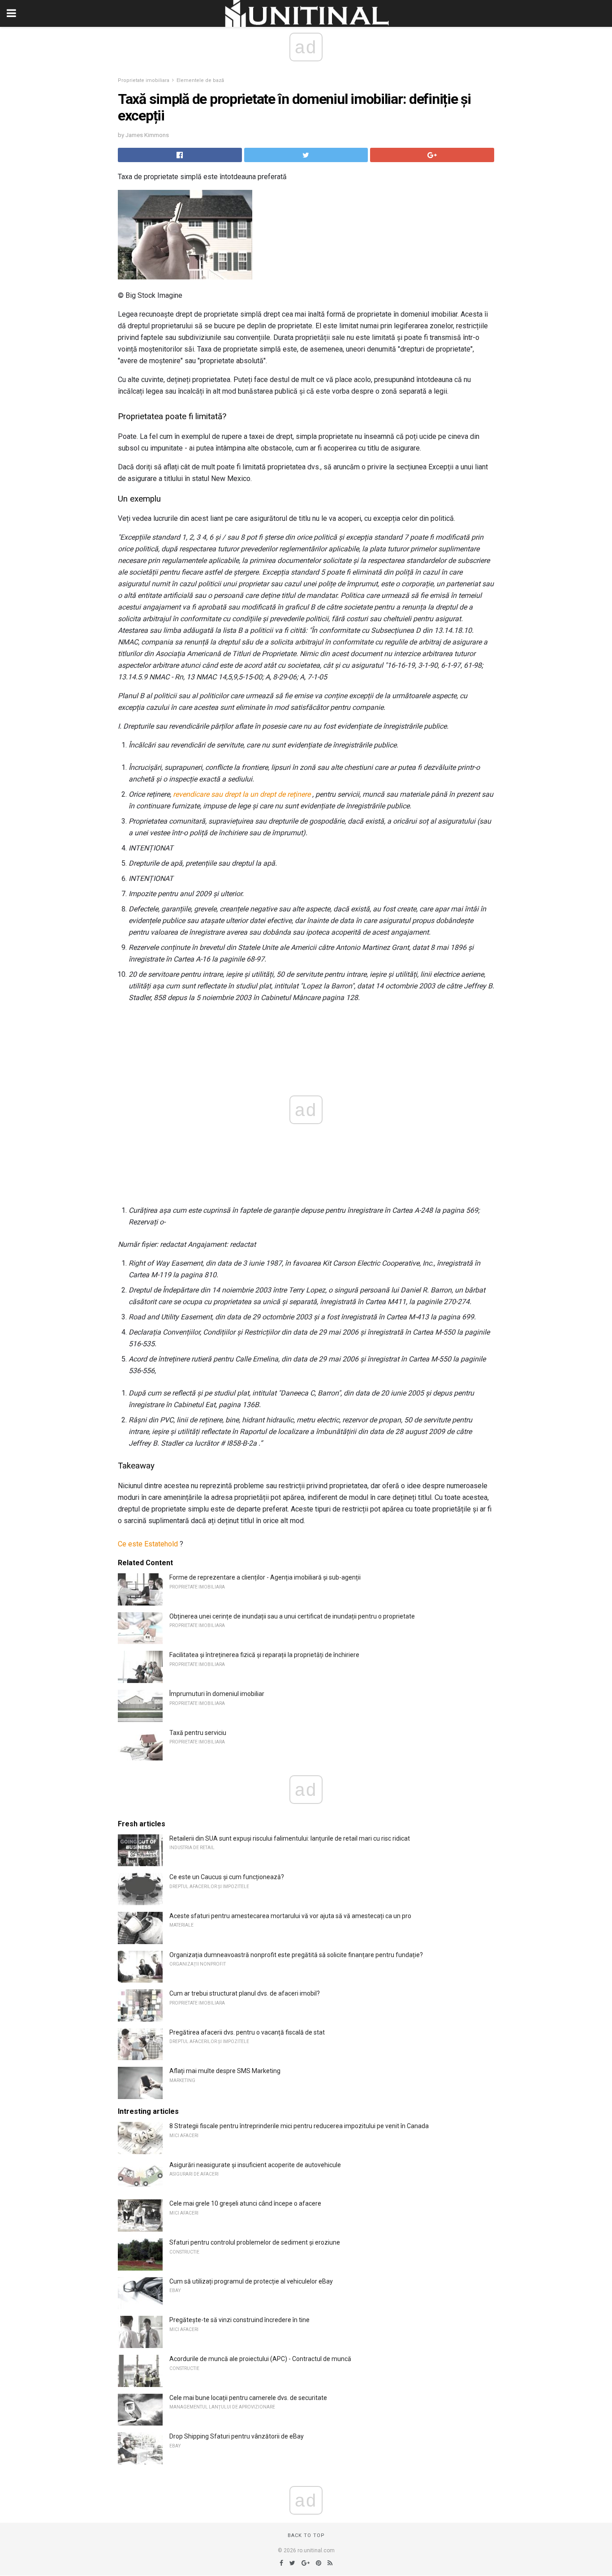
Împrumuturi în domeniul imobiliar (217, 1694)
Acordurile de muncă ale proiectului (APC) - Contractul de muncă (260, 2359)
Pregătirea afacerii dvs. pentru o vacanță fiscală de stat (247, 2032)
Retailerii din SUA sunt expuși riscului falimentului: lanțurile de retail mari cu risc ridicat (290, 1838)
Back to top (306, 2535)
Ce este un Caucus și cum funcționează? (227, 1877)
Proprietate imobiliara (144, 80)
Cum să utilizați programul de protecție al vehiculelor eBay (251, 2281)
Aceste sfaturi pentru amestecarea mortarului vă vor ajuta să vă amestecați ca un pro (290, 1916)
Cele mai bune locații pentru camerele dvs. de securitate (248, 2398)
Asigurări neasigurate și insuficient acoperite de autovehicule (255, 2165)
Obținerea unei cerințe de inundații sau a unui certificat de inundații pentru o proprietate (292, 1616)
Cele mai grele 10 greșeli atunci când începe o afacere (245, 2203)
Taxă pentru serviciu (198, 1733)
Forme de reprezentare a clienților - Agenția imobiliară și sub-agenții (265, 1577)
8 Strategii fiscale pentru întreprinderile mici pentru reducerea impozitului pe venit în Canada (299, 2126)
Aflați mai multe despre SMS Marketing (225, 2071)
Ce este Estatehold (148, 1544)
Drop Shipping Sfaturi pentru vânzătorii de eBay (237, 2436)
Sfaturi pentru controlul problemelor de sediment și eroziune (255, 2242)
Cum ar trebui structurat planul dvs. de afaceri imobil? (245, 1993)
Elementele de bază (200, 80)
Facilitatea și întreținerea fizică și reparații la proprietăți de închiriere (264, 1655)
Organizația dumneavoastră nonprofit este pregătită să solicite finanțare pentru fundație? (296, 1955)
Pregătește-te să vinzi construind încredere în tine (239, 2320)
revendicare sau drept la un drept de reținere (242, 794)
